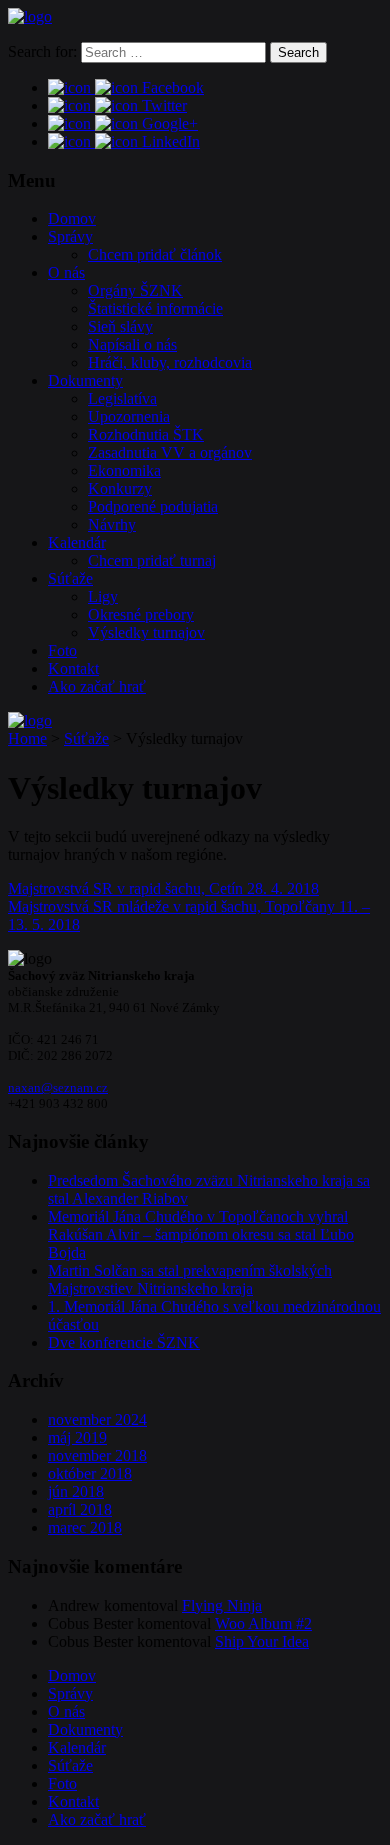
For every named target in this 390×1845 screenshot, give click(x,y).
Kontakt (73, 668)
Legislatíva (122, 398)
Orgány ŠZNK (135, 290)
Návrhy (112, 524)
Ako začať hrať (97, 686)
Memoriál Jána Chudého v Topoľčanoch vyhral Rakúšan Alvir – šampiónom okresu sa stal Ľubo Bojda (201, 1234)
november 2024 (97, 1419)
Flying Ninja (222, 1605)
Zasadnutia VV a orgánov (170, 452)
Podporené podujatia (153, 506)
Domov (72, 218)
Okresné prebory (141, 614)
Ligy (103, 596)
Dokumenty (85, 380)
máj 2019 (77, 1437)
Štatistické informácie (155, 308)
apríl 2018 (80, 1509)
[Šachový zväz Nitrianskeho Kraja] (30, 16)
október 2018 (90, 1473)
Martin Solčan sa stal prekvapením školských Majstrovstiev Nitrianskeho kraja (190, 1279)
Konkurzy (120, 488)
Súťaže (70, 578)
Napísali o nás (132, 344)
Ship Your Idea (262, 1641)
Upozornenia (129, 416)
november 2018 (97, 1455)
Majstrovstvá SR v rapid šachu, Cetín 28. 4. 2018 (163, 888)
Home (27, 738)
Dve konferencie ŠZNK (124, 1342)
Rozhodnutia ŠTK (146, 434)
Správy (70, 236)
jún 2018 (76, 1491)
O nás (66, 272)
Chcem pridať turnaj (152, 560)
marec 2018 (85, 1527)
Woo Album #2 (263, 1623)
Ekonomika (124, 470)
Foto (62, 650)
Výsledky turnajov (146, 632)
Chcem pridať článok (155, 254)
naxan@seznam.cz (58, 1087)
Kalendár (77, 542)
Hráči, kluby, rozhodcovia (170, 362)
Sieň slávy (120, 326)
